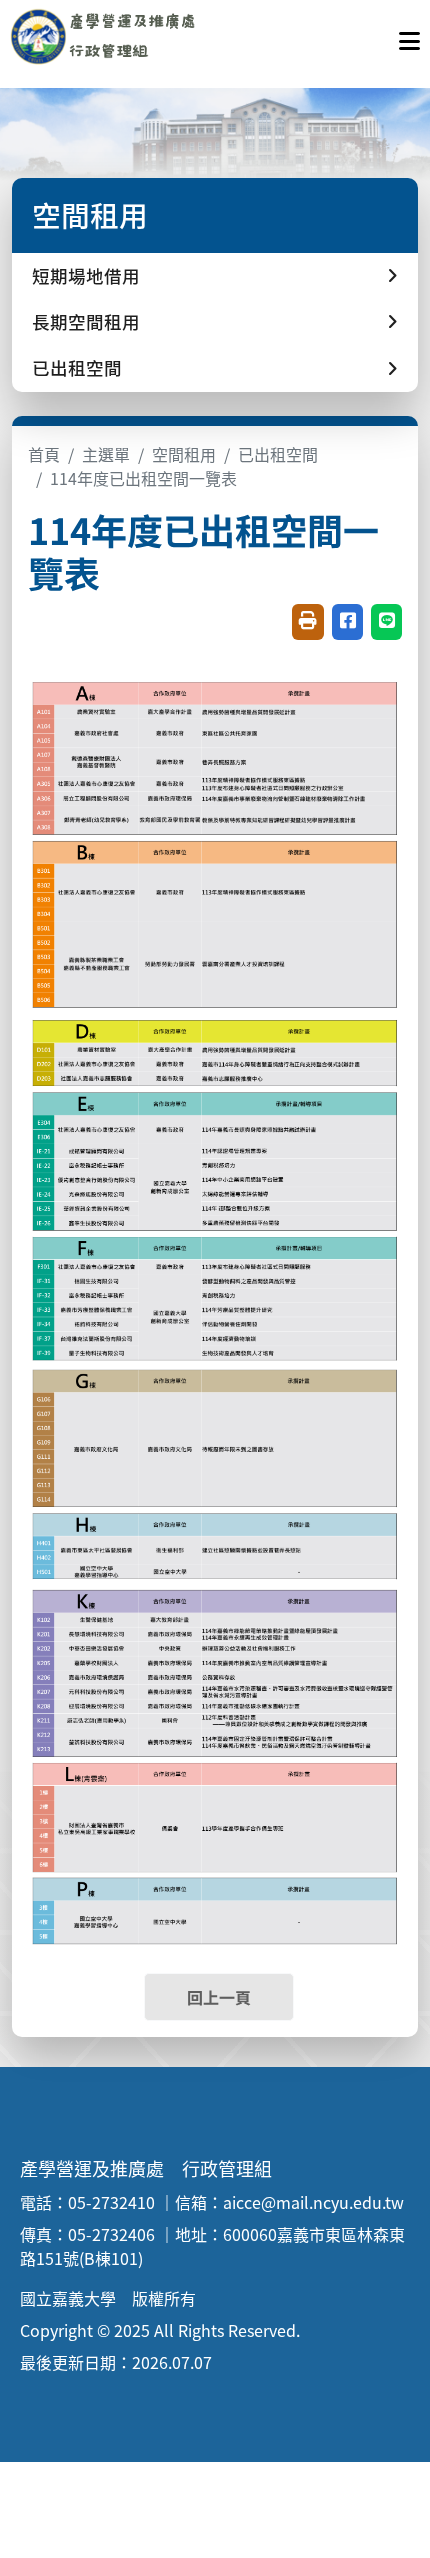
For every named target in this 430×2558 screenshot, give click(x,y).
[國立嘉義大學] (118, 36)
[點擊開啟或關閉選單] (409, 36)
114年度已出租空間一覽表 (143, 478)
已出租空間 (278, 454)
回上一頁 (219, 1997)
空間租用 (184, 454)
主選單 (106, 454)
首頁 (44, 454)
